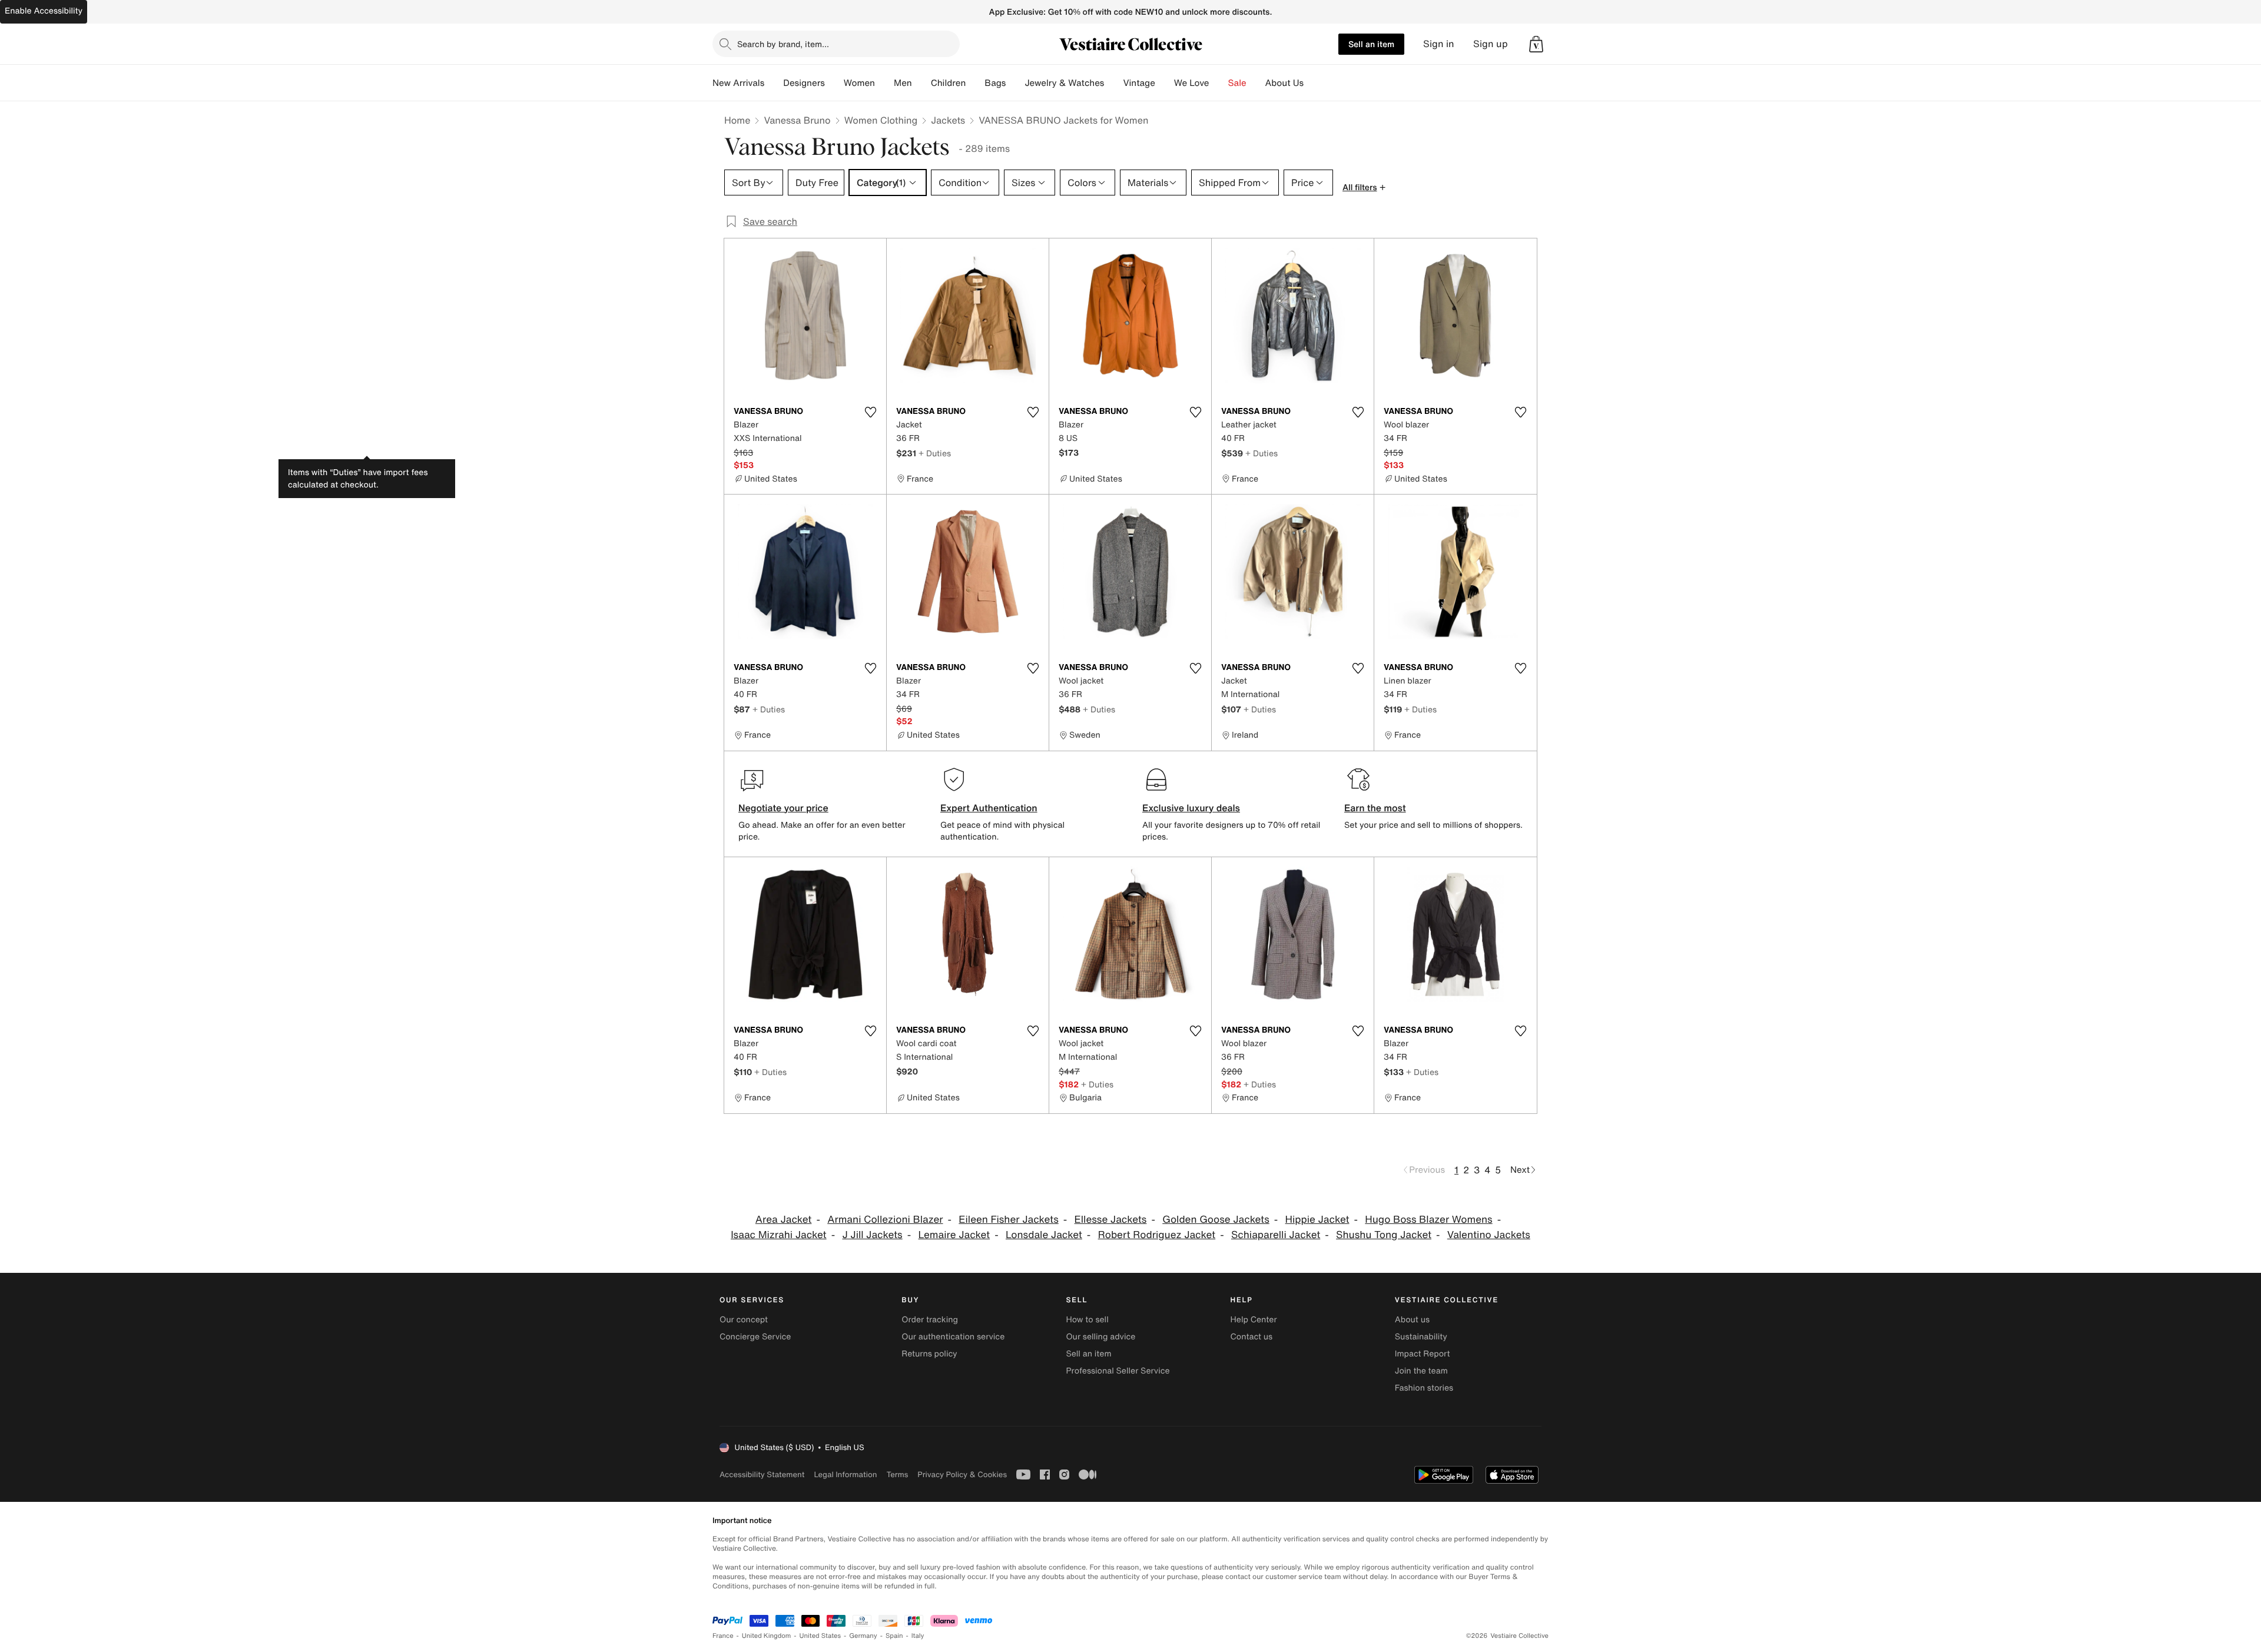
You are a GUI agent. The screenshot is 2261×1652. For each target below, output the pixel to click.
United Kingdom (767, 1636)
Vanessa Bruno (797, 120)
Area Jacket (784, 1220)
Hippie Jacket (1317, 1220)
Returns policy (929, 1354)
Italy (918, 1636)
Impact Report (1423, 1354)
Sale (1237, 83)
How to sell (1087, 1320)
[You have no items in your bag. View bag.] (1536, 44)
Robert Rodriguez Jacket (1157, 1235)
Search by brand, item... (783, 44)
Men (903, 83)
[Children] (975, 83)
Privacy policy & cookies (962, 1474)
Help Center (1254, 1320)
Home (737, 120)
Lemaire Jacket (954, 1235)
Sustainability (1421, 1337)
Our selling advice (1100, 1337)
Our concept (744, 1320)
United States (820, 1636)
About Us (1284, 83)
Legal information (845, 1474)
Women (859, 83)
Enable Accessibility (44, 11)
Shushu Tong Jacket (1384, 1235)
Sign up (1491, 44)
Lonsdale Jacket (1044, 1235)
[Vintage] (1165, 83)
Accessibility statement (762, 1474)
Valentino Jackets (1489, 1235)
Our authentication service (953, 1337)
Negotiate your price (783, 808)
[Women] (884, 83)
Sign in (1439, 44)
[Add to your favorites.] (870, 412)
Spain (894, 1636)
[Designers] (834, 83)
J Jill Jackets (872, 1235)
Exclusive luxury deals (1191, 808)
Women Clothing (881, 120)
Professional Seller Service (1118, 1371)
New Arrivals (738, 83)
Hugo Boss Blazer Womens (1428, 1220)
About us (1412, 1320)
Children (949, 83)
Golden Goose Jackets (1216, 1220)
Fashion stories (1424, 1388)
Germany (863, 1636)
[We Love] (1219, 83)
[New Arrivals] (774, 83)
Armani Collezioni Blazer (885, 1220)
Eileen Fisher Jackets (1008, 1220)
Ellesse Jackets (1111, 1220)
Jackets (948, 120)
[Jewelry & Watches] (1113, 83)
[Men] (921, 83)
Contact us (1252, 1337)
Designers (804, 83)
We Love (1192, 83)
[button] (1536, 44)
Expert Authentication (989, 808)
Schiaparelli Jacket (1276, 1235)
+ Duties (935, 453)
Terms (897, 1474)
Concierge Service (755, 1337)
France (723, 1636)
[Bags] (1015, 83)
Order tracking (930, 1320)
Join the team (1421, 1371)
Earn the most (1375, 808)
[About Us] (1313, 83)
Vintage (1139, 83)
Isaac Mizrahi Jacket (779, 1235)
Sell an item (1371, 44)
